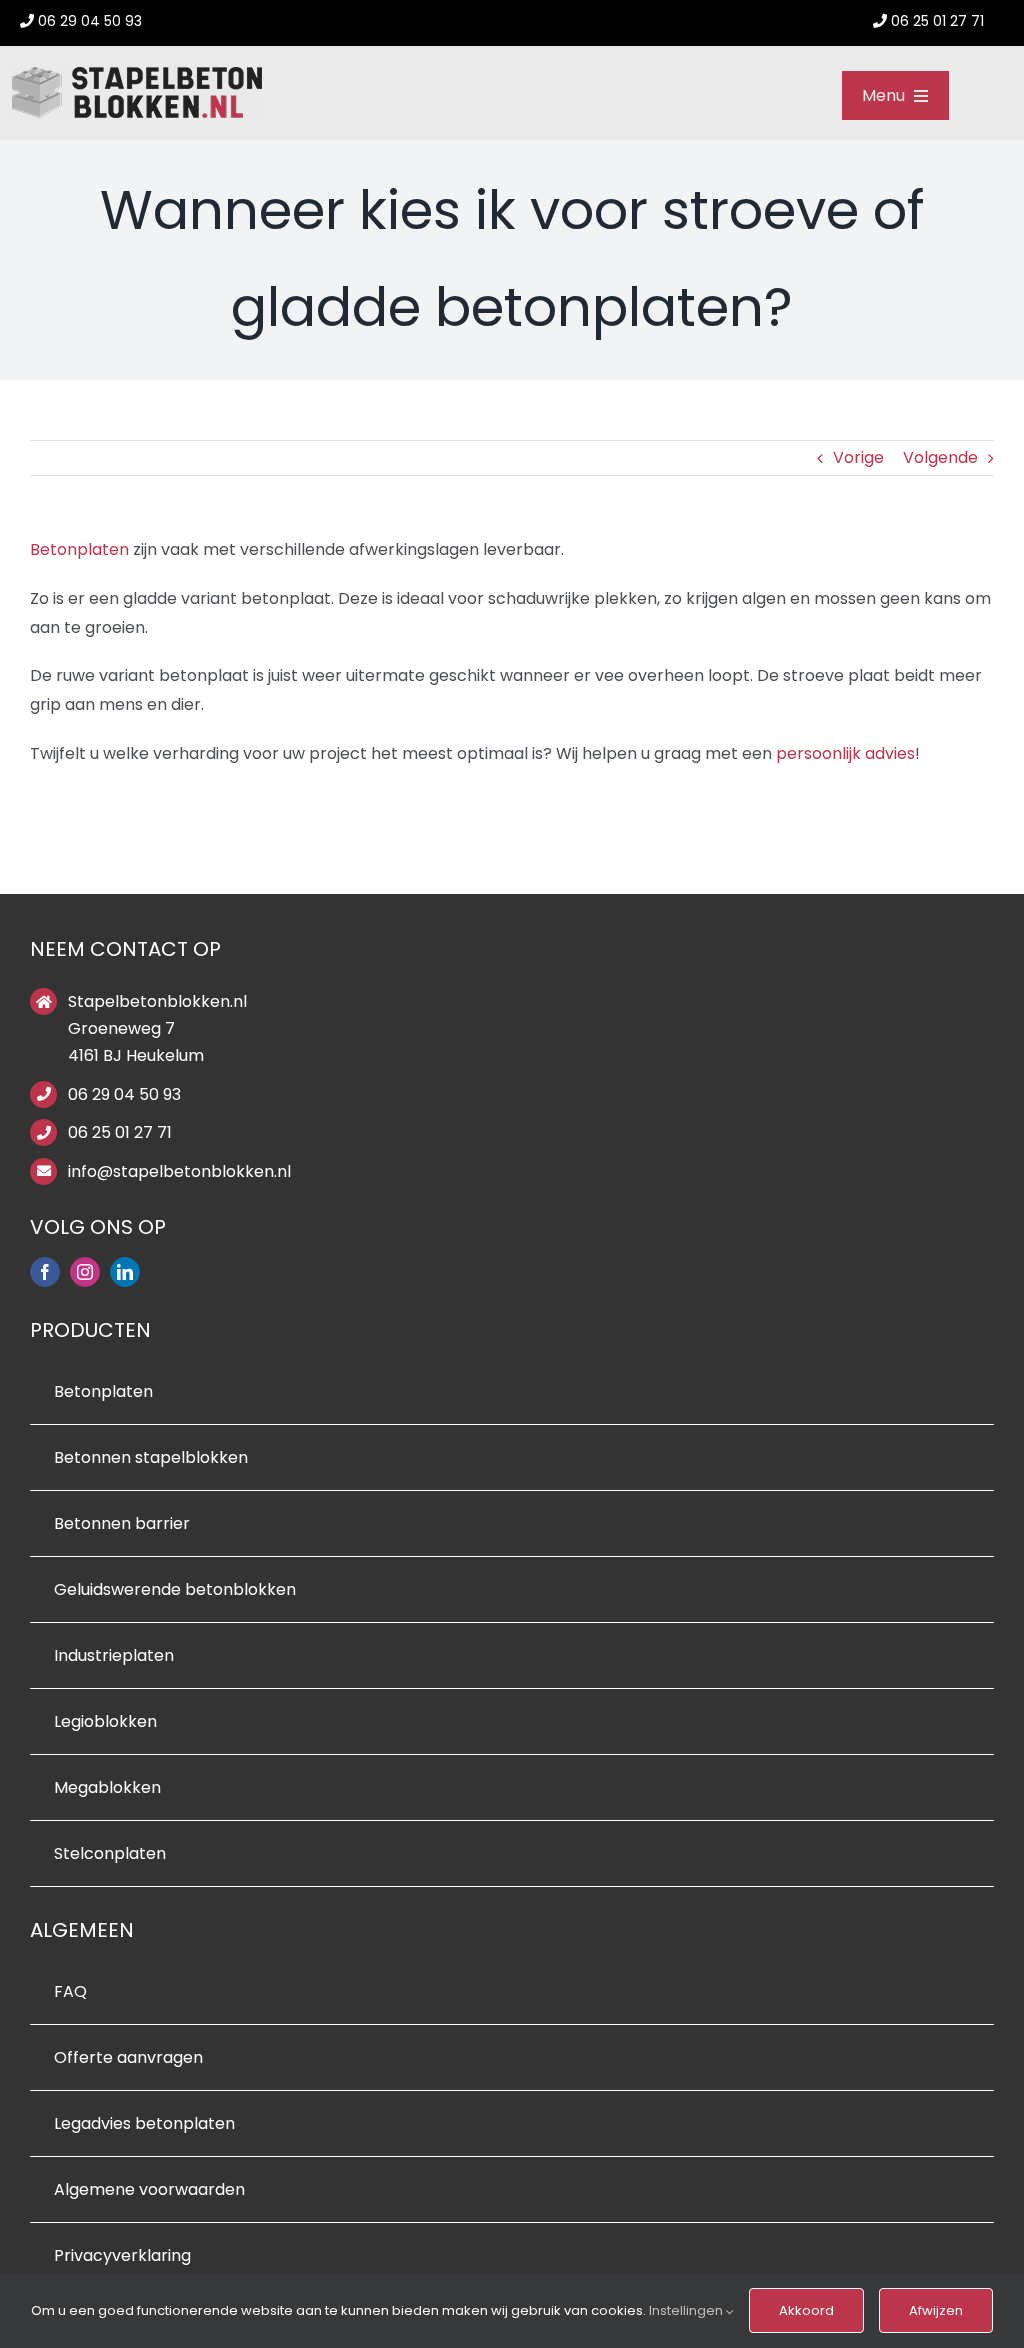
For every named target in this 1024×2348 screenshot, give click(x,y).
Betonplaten (79, 549)
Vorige (858, 457)
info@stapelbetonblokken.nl (179, 1171)
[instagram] (85, 1272)
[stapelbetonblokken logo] (137, 74)
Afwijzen (936, 2310)
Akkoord (806, 2310)
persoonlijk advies (845, 753)
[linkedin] (125, 1272)
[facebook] (45, 1272)
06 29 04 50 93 (124, 1094)
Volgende (940, 457)
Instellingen (687, 2310)
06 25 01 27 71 (120, 1132)
